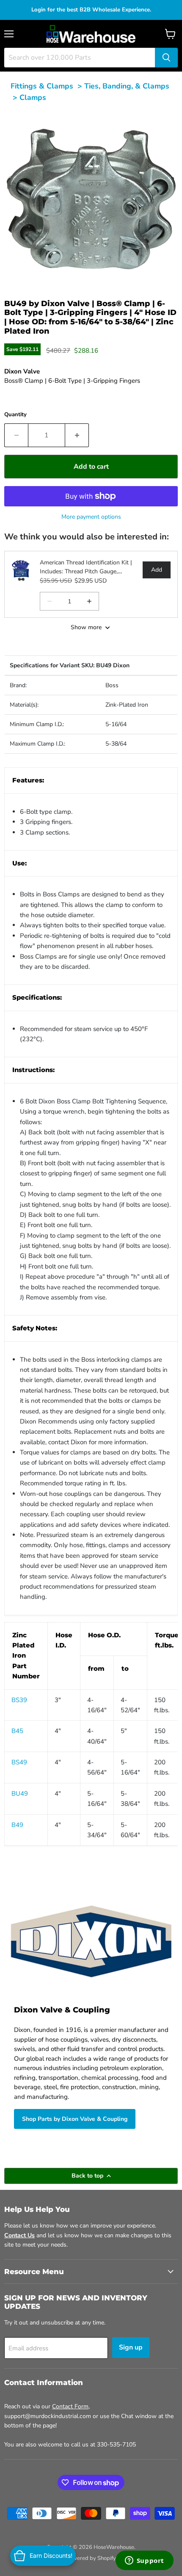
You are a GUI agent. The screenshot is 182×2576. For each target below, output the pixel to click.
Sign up (131, 2347)
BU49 (20, 1794)
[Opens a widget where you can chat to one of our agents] (144, 2561)
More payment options (91, 517)
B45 (17, 1731)
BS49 (19, 1762)
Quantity (15, 415)
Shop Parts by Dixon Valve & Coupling (75, 2119)
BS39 (19, 1700)
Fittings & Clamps (42, 86)
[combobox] (80, 58)
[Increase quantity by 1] (77, 435)
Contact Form (70, 2406)
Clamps (33, 97)
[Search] (166, 58)
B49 (17, 1825)
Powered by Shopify (91, 2558)
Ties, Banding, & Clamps (127, 86)
